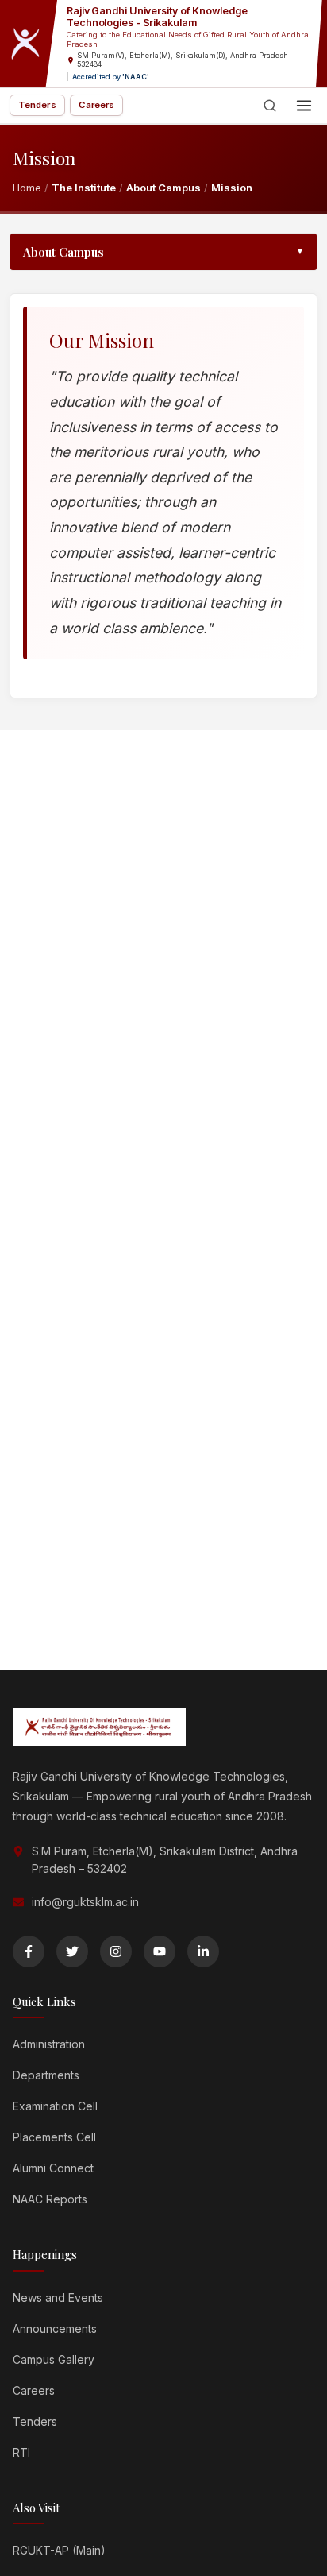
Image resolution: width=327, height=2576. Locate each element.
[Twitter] (72, 1951)
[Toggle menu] (304, 106)
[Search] (270, 106)
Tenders (37, 105)
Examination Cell (55, 2106)
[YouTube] (160, 1951)
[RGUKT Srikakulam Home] (29, 44)
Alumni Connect (53, 2168)
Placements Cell (54, 2137)
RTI (21, 2452)
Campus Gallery (54, 2359)
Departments (46, 2075)
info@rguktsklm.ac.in (85, 1902)
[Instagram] (116, 1951)
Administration (49, 2044)
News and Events (58, 2298)
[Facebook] (29, 1951)
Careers (97, 105)
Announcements (55, 2328)
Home (27, 188)
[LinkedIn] (203, 1951)
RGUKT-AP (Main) (59, 2550)
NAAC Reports (50, 2199)
